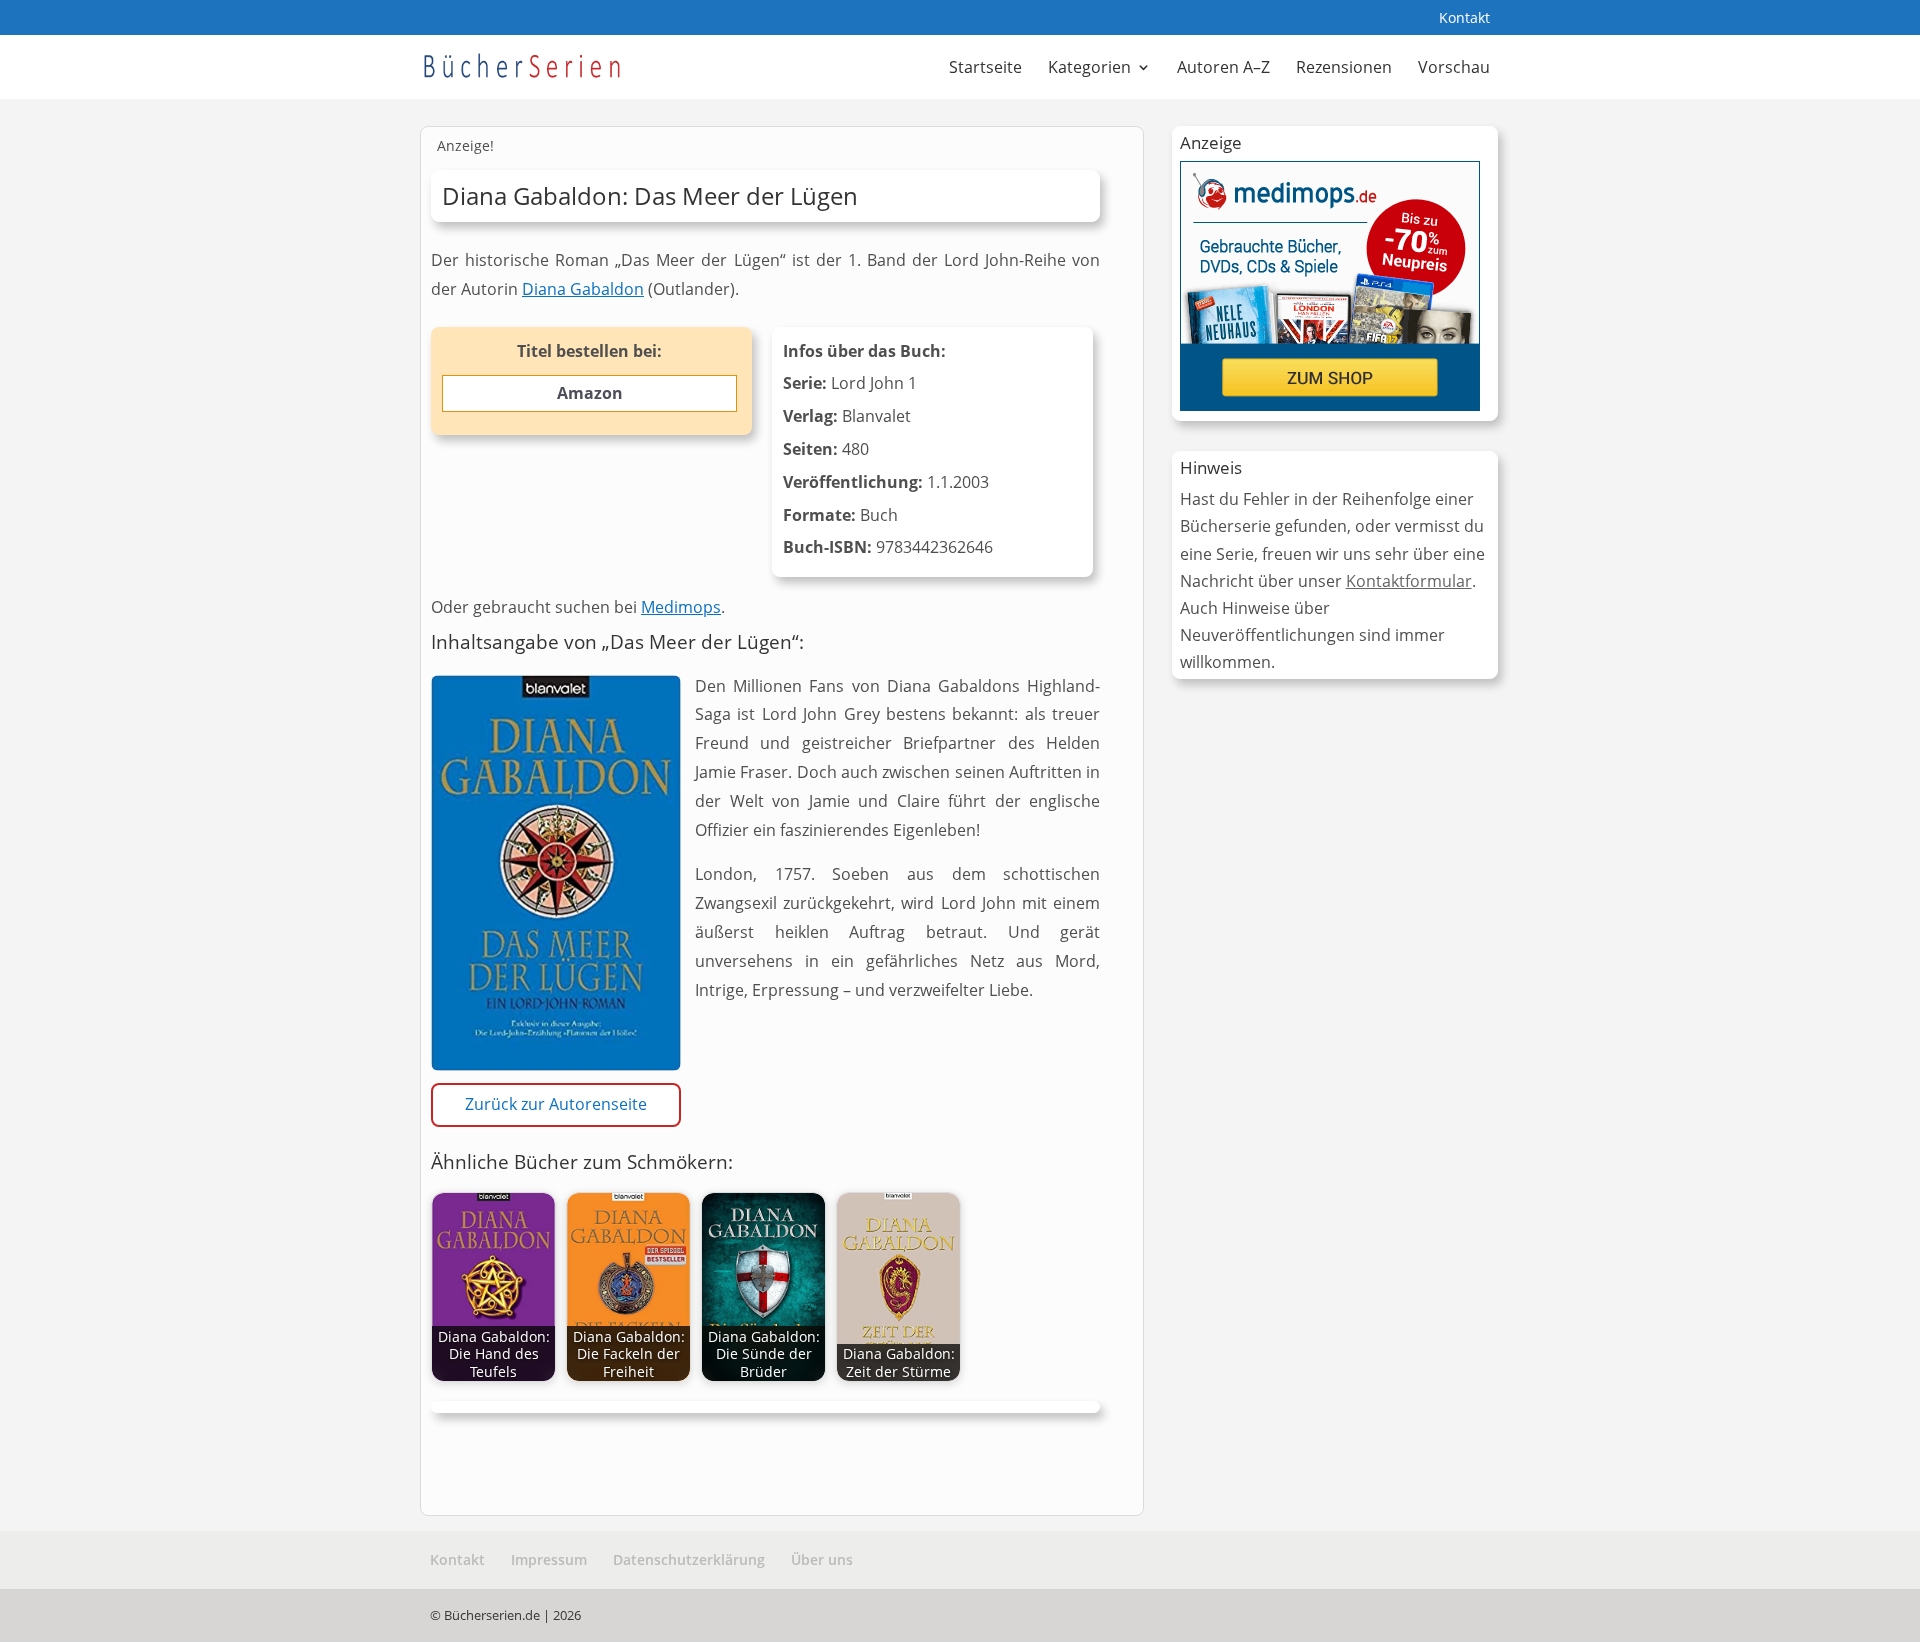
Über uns (822, 1559)
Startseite (985, 69)
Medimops (681, 607)
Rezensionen (1344, 69)
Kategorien (1089, 69)
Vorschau (1454, 69)
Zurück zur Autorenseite (556, 1104)
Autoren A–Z (1223, 69)
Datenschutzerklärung (689, 1559)
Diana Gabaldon (583, 289)
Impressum (549, 1559)
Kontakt (1464, 19)
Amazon (590, 393)
